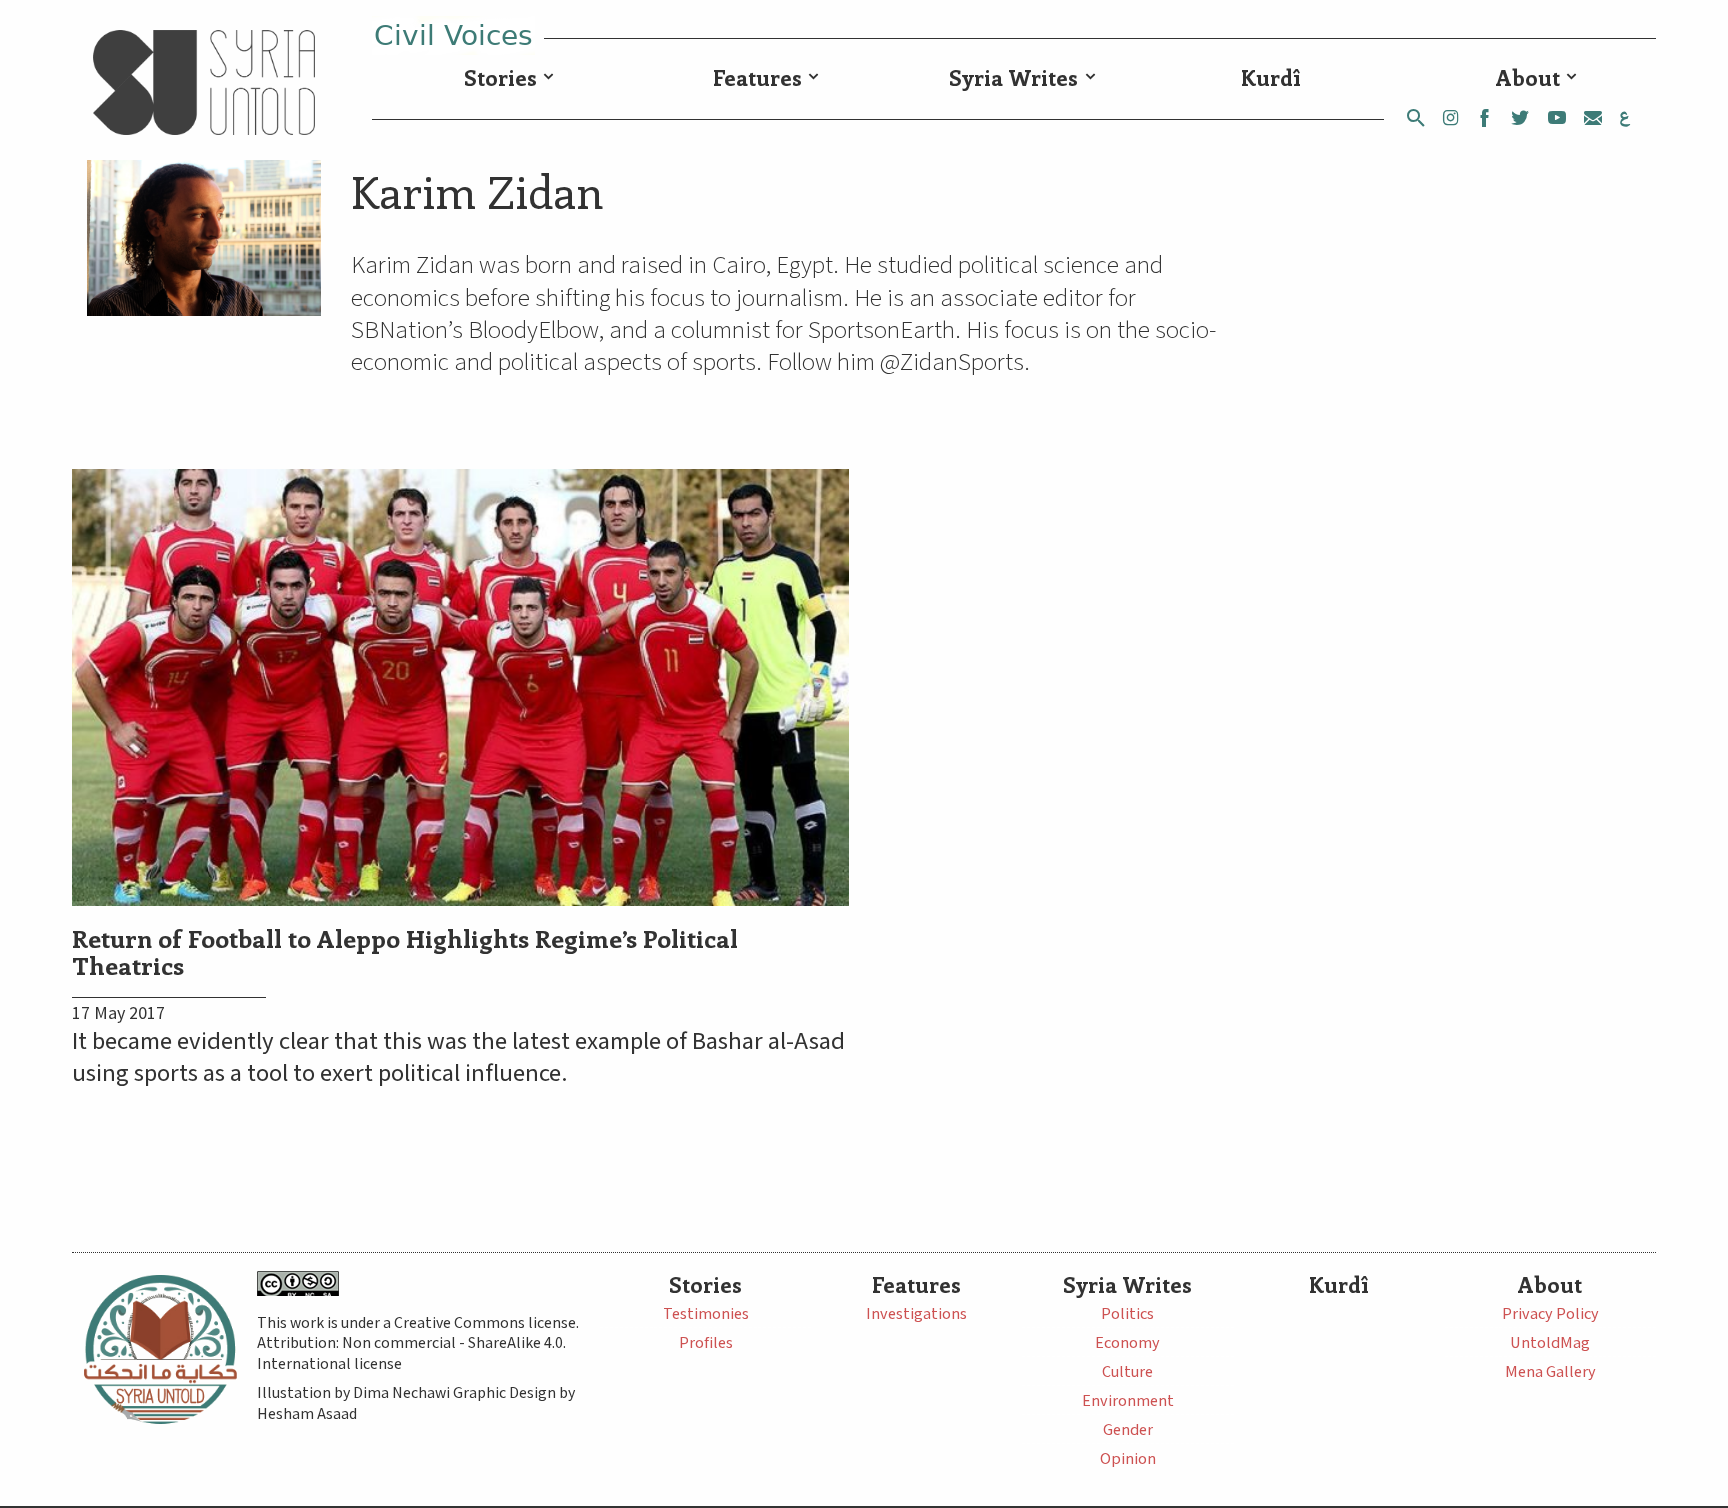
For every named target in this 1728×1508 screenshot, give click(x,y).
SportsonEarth (881, 330)
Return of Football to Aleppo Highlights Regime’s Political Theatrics (405, 951)
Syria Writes (1013, 77)
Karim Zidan (477, 191)
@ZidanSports (952, 362)
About (1528, 77)
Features (757, 77)
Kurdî (1271, 77)
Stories (500, 77)
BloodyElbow (533, 330)
